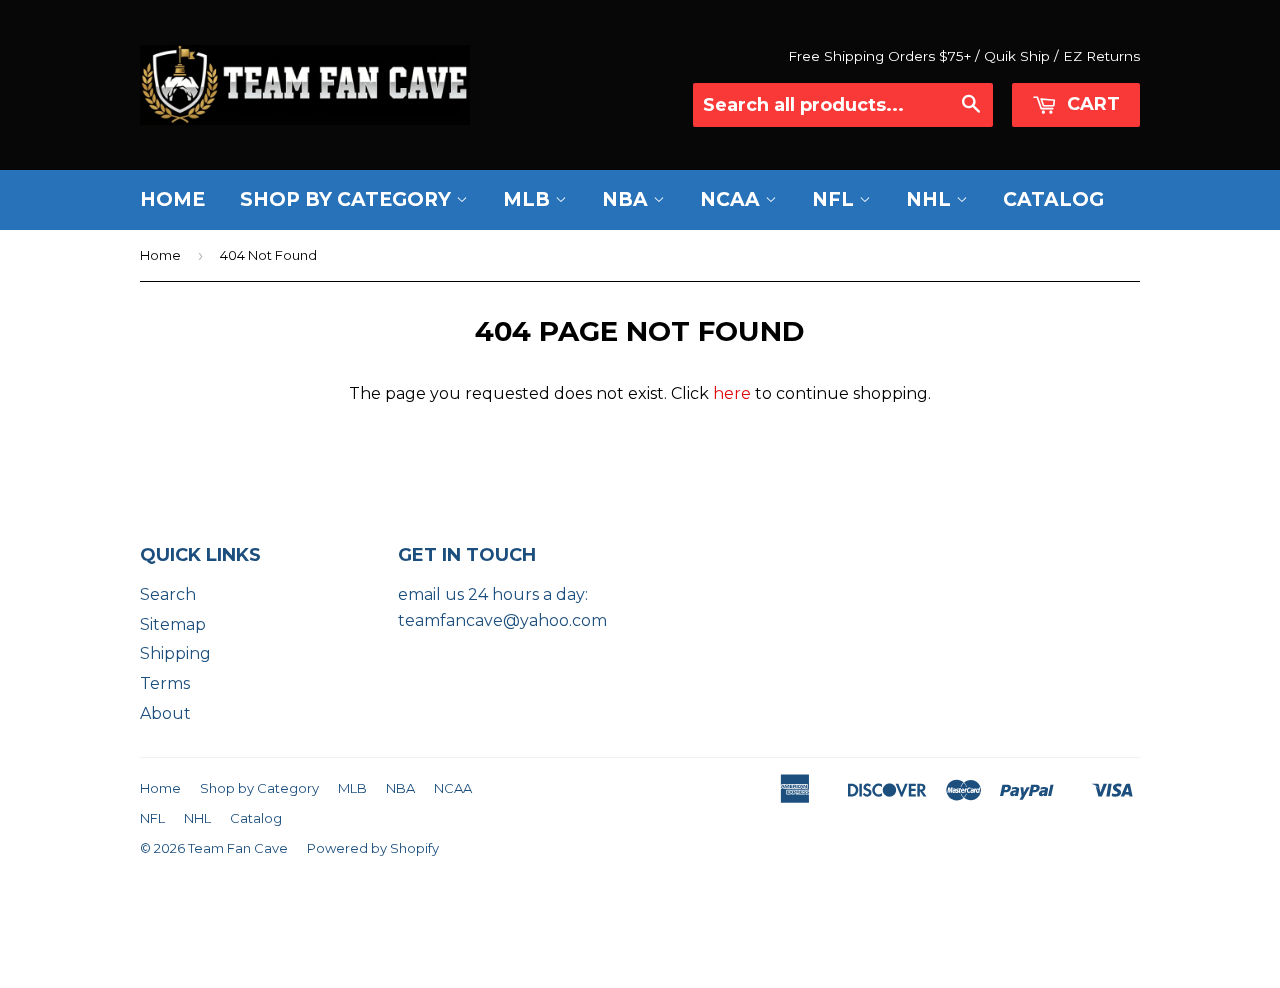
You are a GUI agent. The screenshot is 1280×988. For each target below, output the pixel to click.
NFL (835, 199)
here (732, 393)
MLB (529, 199)
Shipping (175, 653)
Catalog (1053, 199)
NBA (627, 199)
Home (172, 199)
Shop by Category (348, 199)
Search (168, 594)
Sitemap (173, 624)
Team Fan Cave (238, 848)
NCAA (732, 199)
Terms (165, 683)
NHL (931, 199)
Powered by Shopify (373, 848)
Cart (1091, 104)
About (165, 713)
